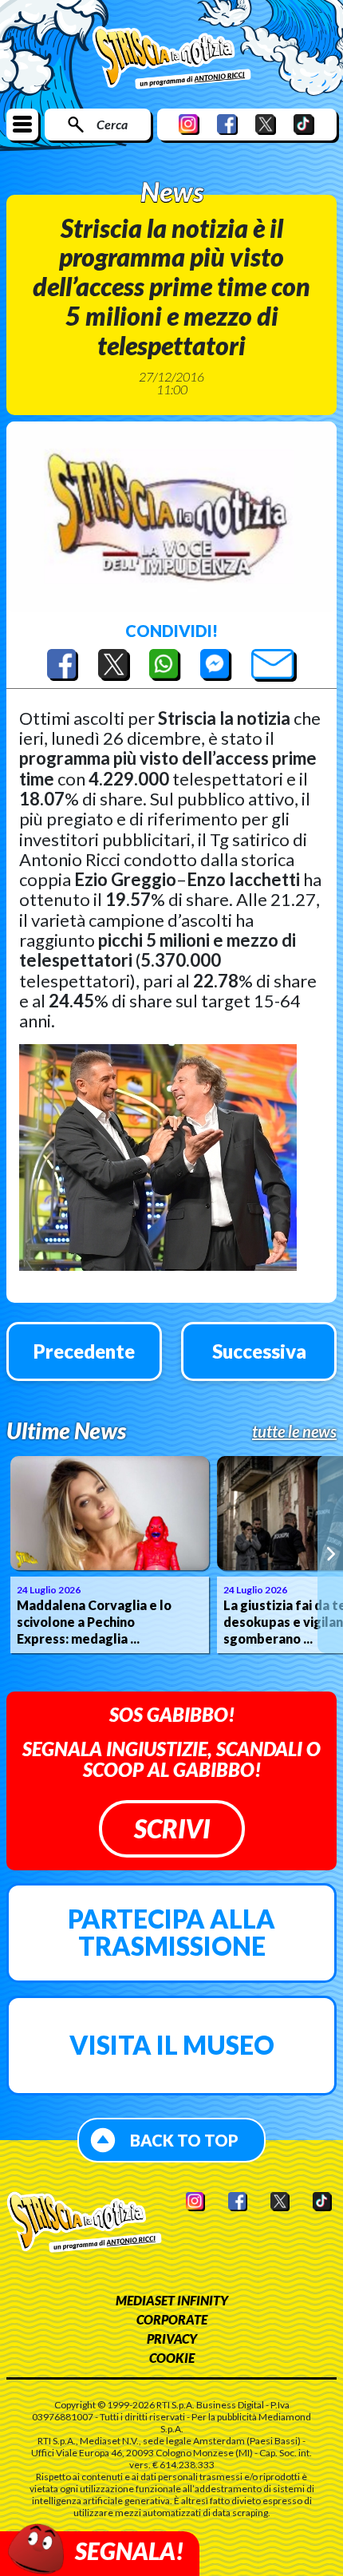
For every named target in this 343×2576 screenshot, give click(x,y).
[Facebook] (227, 124)
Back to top (184, 2140)
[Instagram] (189, 124)
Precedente (84, 1351)
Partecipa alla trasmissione (171, 1932)
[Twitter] (266, 124)
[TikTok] (304, 124)
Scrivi (172, 1828)
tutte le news (294, 1431)
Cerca (112, 124)
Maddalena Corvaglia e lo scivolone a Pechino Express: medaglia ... (94, 1622)
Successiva (259, 1351)
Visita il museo (172, 2045)
